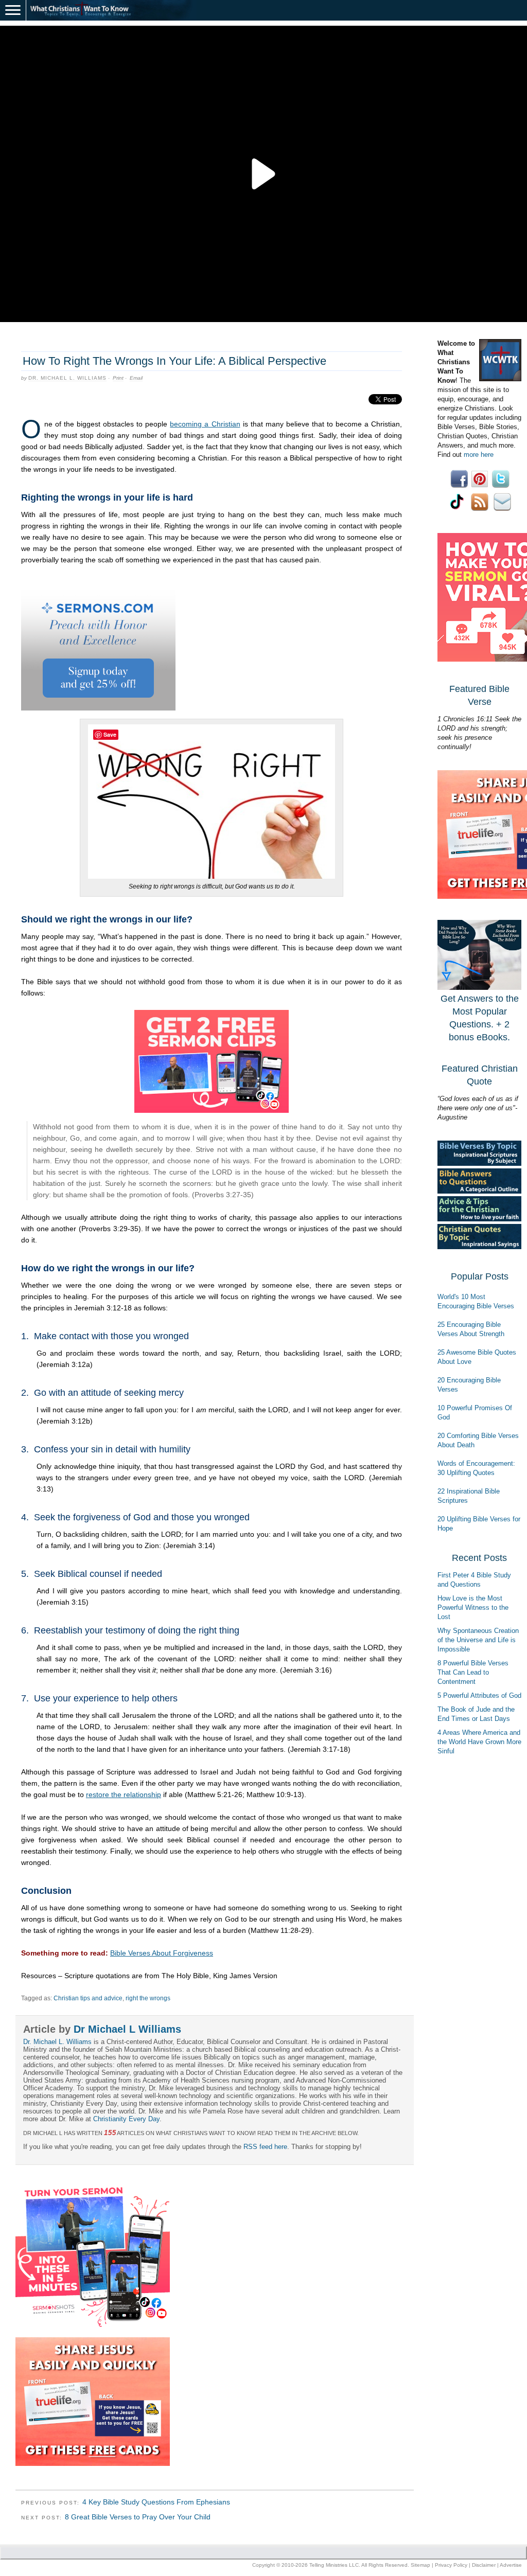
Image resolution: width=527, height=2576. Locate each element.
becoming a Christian (205, 424)
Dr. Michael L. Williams (67, 378)
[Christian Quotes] (479, 1247)
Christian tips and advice (88, 1998)
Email (136, 378)
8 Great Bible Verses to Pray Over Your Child (138, 2517)
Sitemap (420, 2565)
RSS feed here (265, 2147)
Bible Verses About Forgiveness (162, 1953)
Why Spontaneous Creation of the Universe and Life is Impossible (478, 1640)
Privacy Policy (451, 2565)
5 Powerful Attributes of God (479, 1695)
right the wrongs (148, 1998)
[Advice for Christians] (479, 1219)
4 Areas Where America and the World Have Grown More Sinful (479, 1742)
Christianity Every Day (126, 2119)
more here (479, 455)
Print (118, 378)
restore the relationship (124, 1795)
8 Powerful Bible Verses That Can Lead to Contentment (473, 1672)
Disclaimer (484, 2565)
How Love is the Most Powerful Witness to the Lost (473, 1607)
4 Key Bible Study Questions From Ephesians (156, 2502)
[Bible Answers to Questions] (479, 1191)
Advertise (511, 2565)
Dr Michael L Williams (127, 2029)
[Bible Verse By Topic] (479, 1163)
